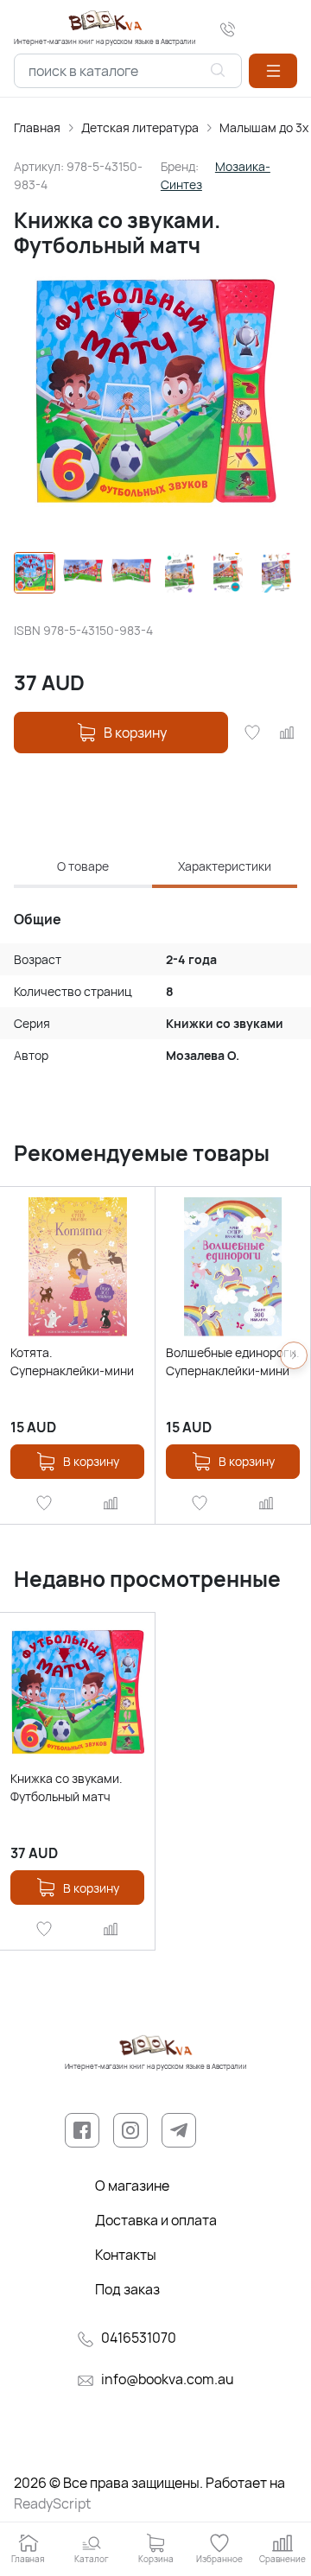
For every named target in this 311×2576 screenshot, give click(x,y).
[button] (273, 71)
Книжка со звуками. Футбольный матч (67, 1787)
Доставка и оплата (156, 2220)
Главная (37, 127)
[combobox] (128, 71)
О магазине (132, 2186)
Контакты (126, 2255)
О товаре (83, 866)
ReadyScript (52, 2503)
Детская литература (140, 127)
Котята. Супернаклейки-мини (72, 1361)
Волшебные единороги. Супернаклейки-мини (233, 1361)
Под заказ (127, 2289)
